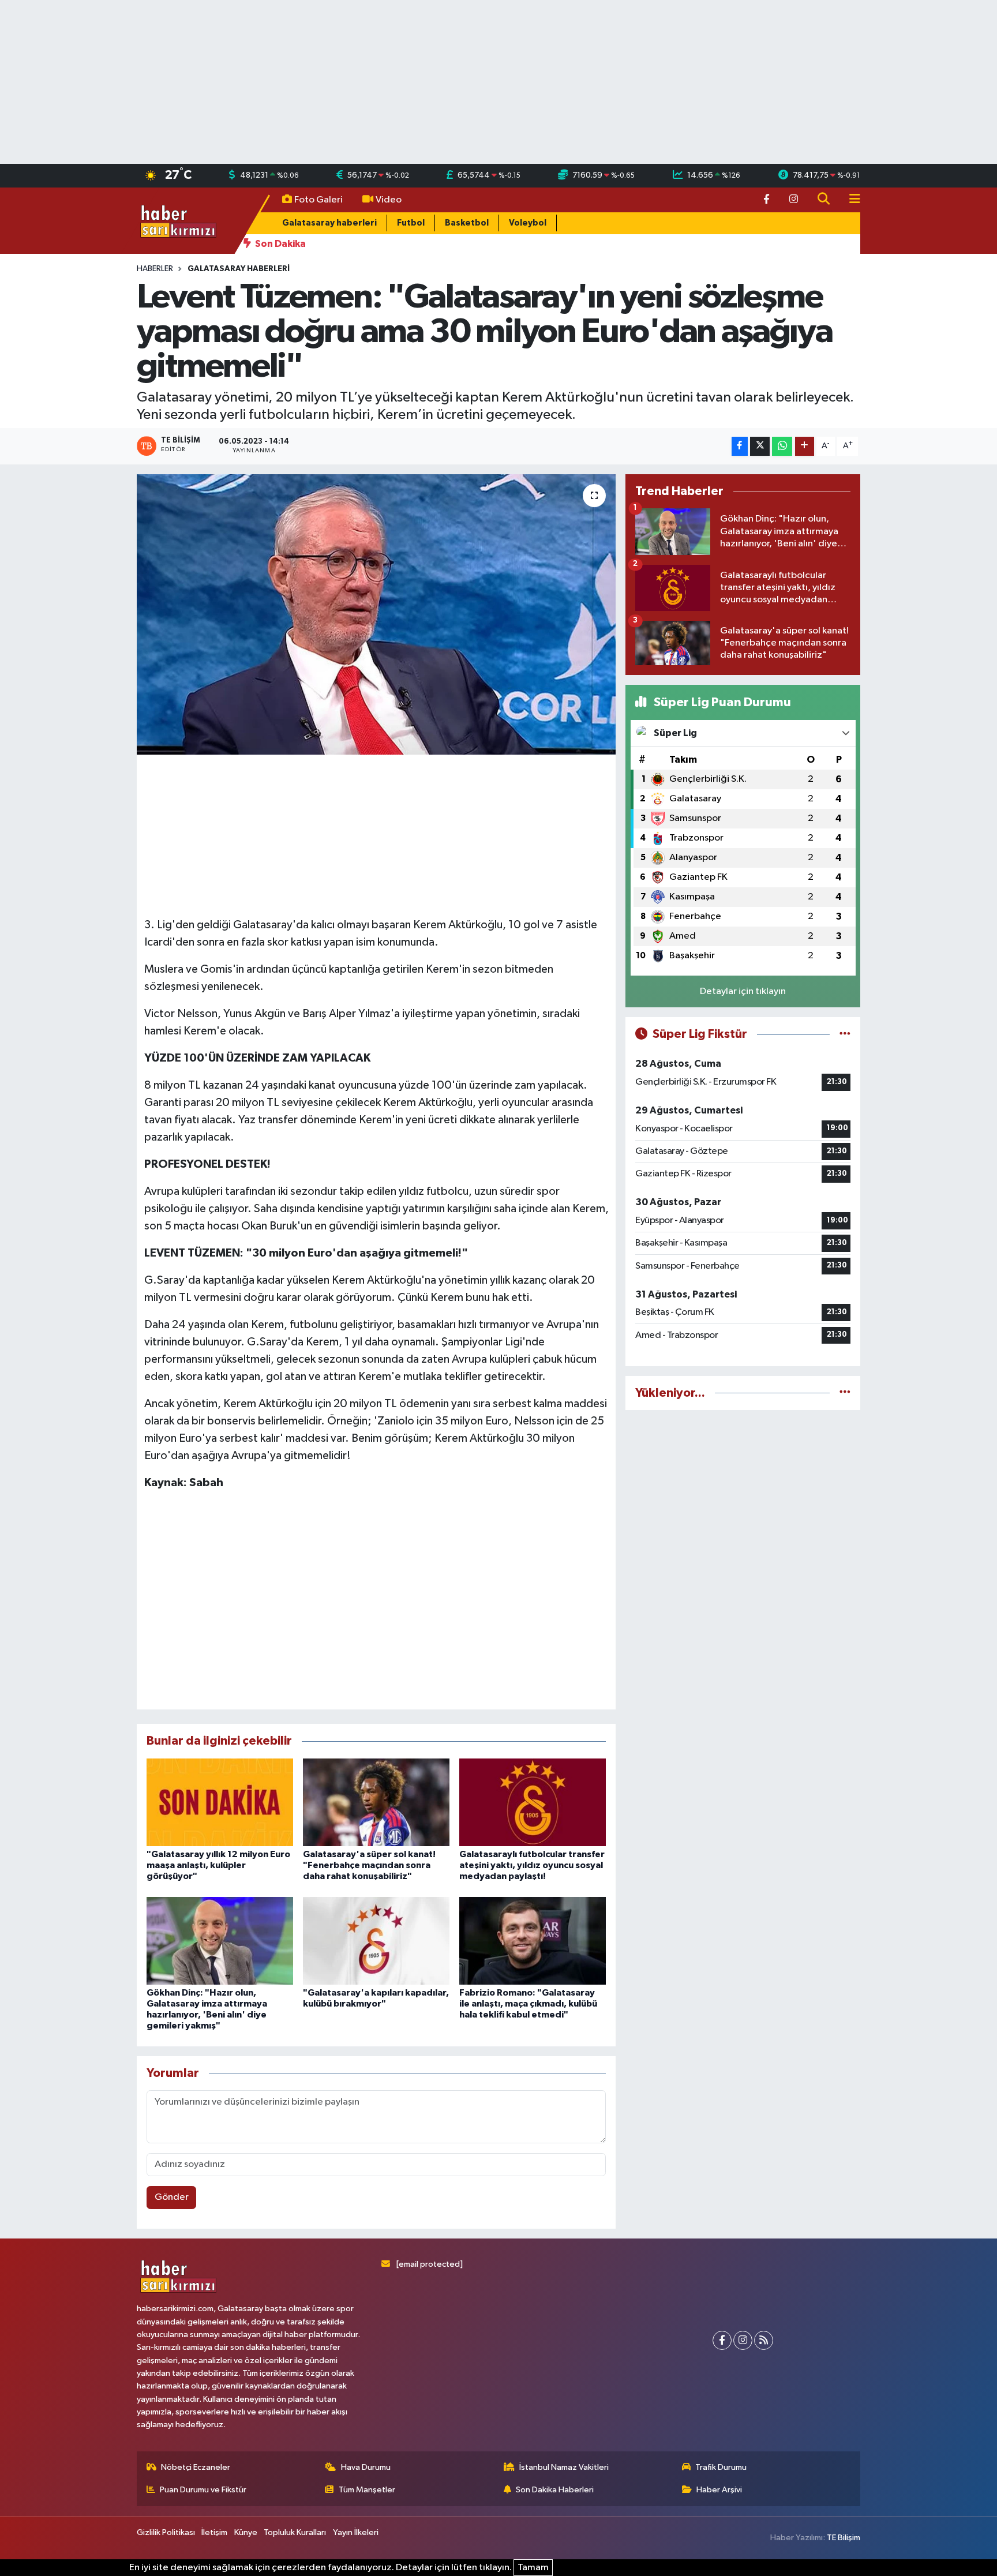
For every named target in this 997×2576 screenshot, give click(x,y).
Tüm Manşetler (367, 2490)
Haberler (155, 269)
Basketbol (467, 223)
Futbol (411, 223)
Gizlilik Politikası (166, 2532)
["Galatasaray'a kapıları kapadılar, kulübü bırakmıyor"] (376, 1941)
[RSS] (764, 2340)
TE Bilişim (844, 2538)
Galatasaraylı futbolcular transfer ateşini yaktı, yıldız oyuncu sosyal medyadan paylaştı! (532, 1865)
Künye (246, 2532)
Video (389, 200)
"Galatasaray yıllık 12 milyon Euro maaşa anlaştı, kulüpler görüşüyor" (218, 1865)
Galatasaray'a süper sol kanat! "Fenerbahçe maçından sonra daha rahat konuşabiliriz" (369, 1865)
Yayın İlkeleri (356, 2532)
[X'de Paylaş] (760, 446)
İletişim (214, 2532)
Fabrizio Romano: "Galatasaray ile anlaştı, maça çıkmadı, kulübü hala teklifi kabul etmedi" (528, 2004)
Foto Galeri (318, 200)
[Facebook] (722, 2340)
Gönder (172, 2197)
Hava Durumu (366, 2467)
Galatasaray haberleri (329, 223)
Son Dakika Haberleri (555, 2490)
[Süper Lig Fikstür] (845, 1034)
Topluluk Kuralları (295, 2532)
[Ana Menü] (850, 200)
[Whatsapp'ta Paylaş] (782, 446)
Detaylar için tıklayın (743, 991)
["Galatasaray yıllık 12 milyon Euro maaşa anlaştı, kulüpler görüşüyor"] (220, 1802)
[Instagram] (743, 2340)
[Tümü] (845, 1393)
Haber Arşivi (719, 2490)
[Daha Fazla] (805, 446)
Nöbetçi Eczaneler (196, 2467)
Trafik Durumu (721, 2467)
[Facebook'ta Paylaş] (740, 446)
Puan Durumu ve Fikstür (203, 2490)
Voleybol (528, 223)
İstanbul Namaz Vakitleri (564, 2467)
